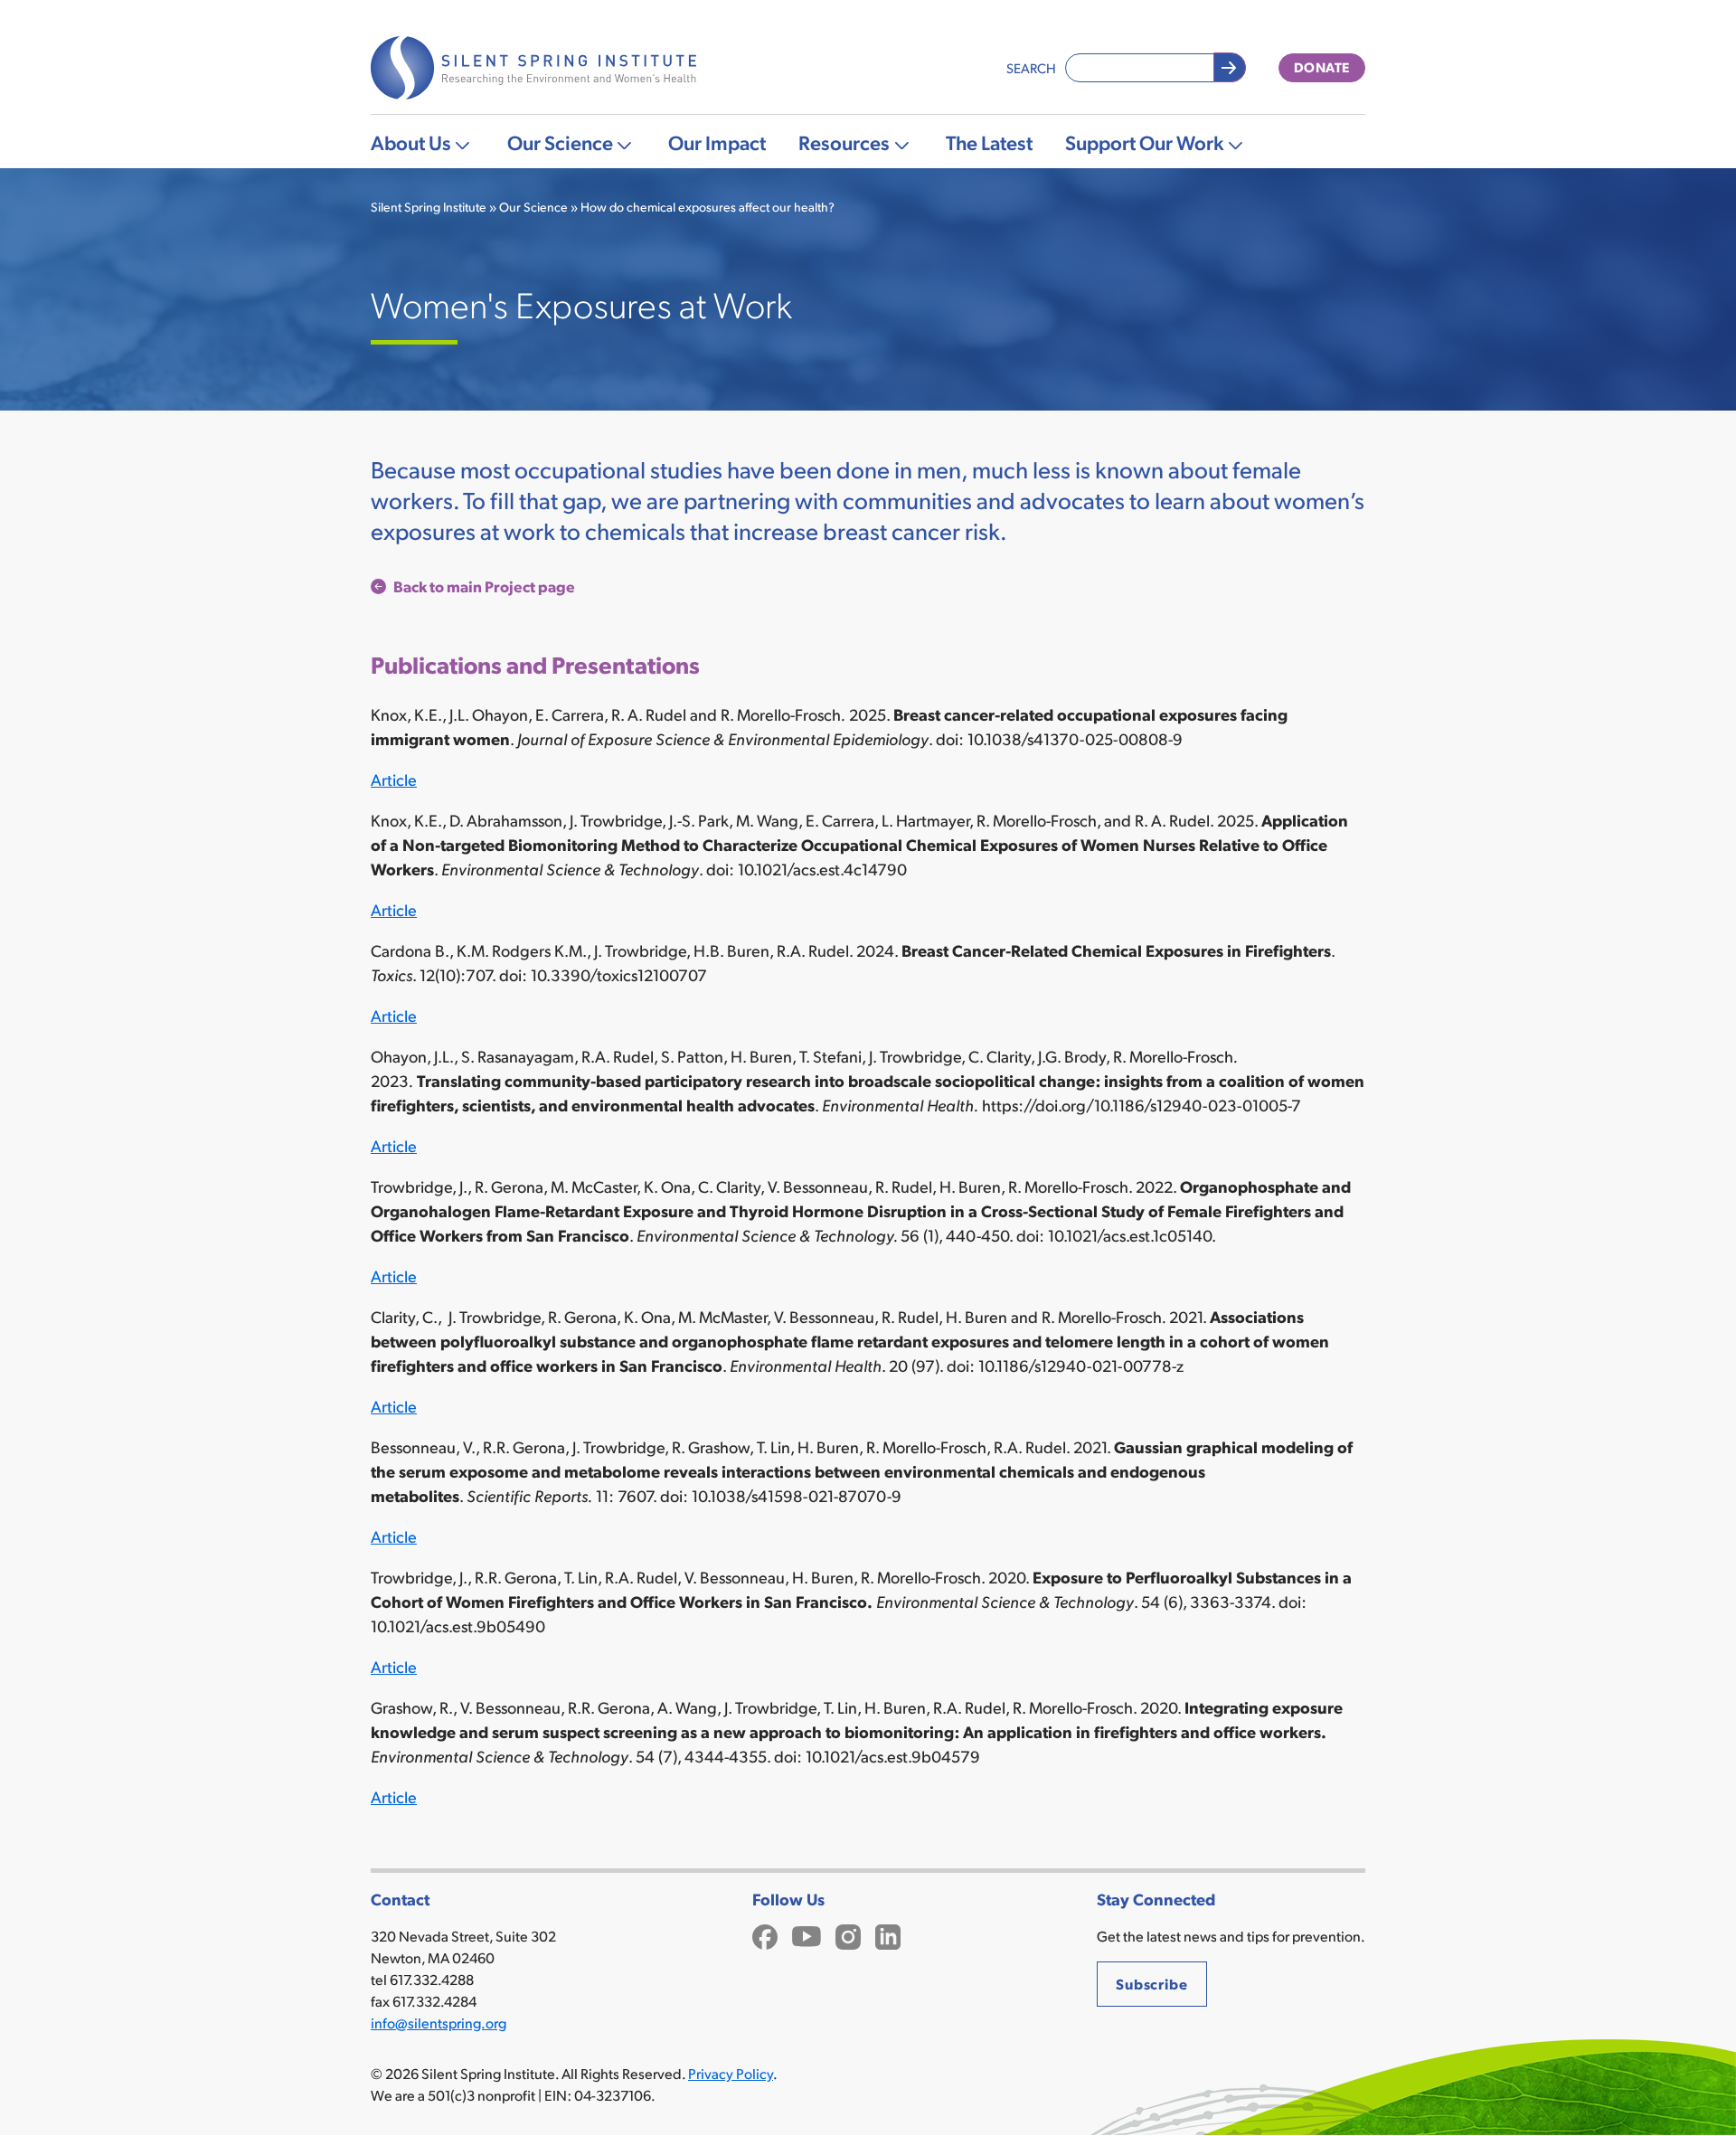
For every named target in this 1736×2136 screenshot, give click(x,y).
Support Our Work (1145, 142)
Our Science (560, 142)
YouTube (807, 1935)
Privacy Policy (731, 2073)
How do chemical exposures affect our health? (708, 207)
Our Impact (717, 142)
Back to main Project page (484, 586)
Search (1031, 67)
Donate (1322, 67)
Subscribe (1152, 1984)
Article (394, 779)
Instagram (848, 1935)
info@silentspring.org (439, 2023)
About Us (411, 142)
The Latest (989, 142)
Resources (844, 142)
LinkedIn (888, 1935)
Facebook (765, 1935)
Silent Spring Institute (429, 207)
